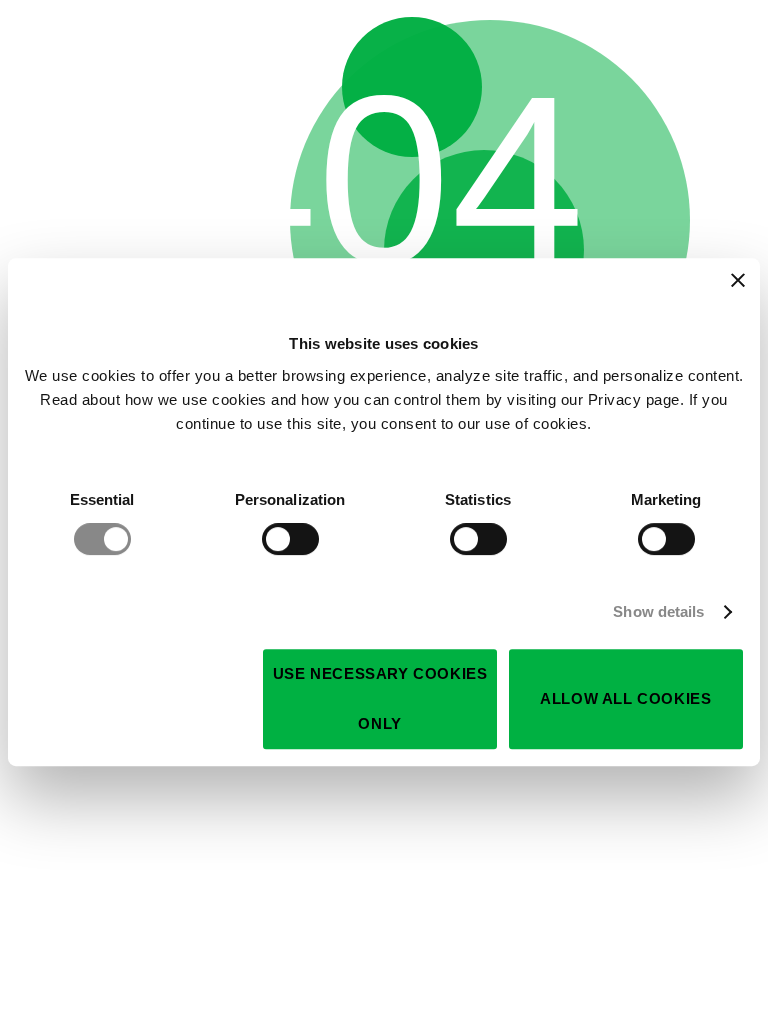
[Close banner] (738, 280)
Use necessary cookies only (380, 698)
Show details (658, 611)
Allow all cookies (625, 698)
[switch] (290, 539)
